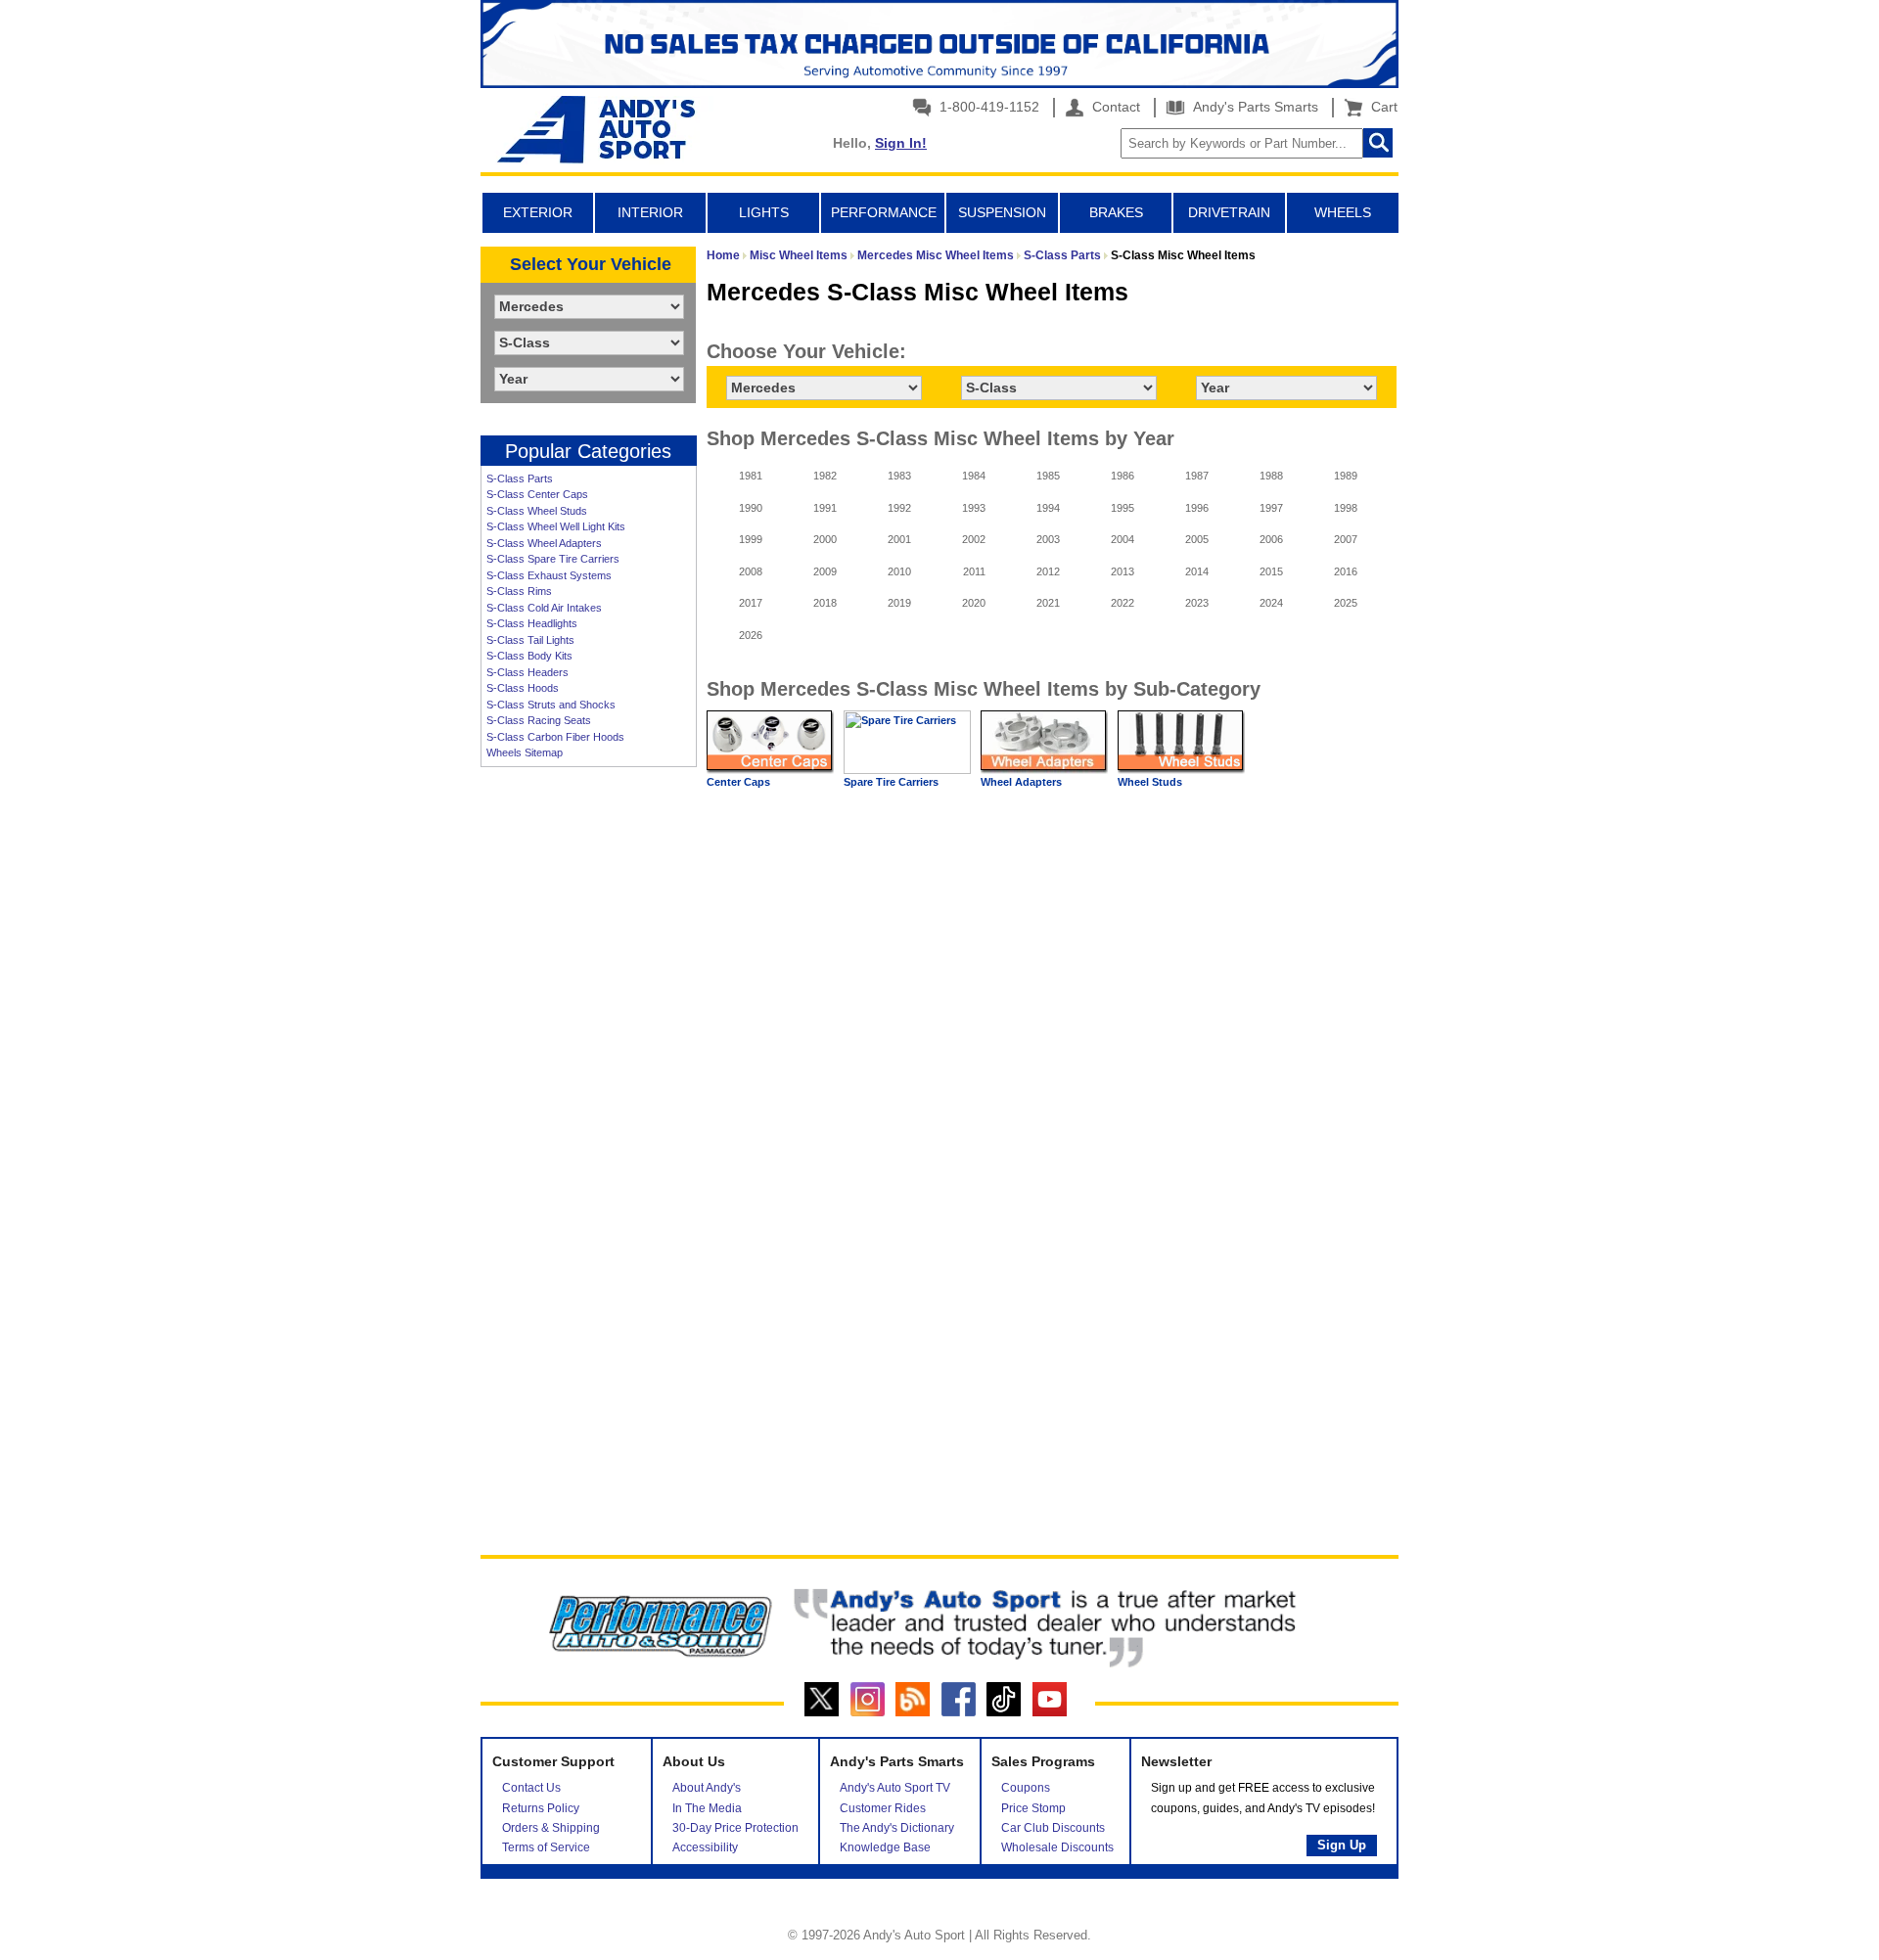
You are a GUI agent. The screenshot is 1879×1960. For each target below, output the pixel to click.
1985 (1048, 476)
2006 (1271, 539)
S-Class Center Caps (537, 494)
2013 (1123, 571)
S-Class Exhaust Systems (549, 575)
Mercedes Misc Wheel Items (936, 255)
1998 (1346, 508)
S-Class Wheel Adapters (544, 543)
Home (723, 255)
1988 (1271, 476)
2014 (1197, 571)
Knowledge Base (885, 1847)
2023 (1197, 603)
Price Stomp (1033, 1808)
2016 (1346, 571)
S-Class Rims (519, 591)
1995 (1123, 508)
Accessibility (705, 1847)
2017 (751, 603)
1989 (1346, 476)
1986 (1123, 476)
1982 (825, 476)
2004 (1123, 539)
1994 (1048, 508)
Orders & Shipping (551, 1828)
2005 (1197, 539)
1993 (974, 508)
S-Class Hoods (523, 688)
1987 (1197, 476)
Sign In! (901, 143)
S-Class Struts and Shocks (551, 705)
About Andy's (707, 1788)
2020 (974, 603)
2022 (1123, 603)
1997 (1271, 508)
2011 (974, 571)
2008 (751, 571)
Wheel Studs (1150, 782)
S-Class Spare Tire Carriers (553, 559)
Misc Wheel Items (799, 255)
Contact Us (531, 1788)
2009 (825, 571)
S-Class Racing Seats (539, 720)
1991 (825, 508)
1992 (899, 508)
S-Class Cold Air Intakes (544, 608)
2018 (825, 603)
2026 (751, 635)
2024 (1271, 603)
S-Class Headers (527, 672)
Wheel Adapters (1021, 782)
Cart (1380, 107)
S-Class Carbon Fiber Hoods (555, 737)
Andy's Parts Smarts (1254, 107)
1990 (751, 508)
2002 (974, 539)
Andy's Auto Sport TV (895, 1788)
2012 (1048, 571)
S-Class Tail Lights (530, 640)
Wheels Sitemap (525, 752)
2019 (899, 603)
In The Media (707, 1808)
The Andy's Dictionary (897, 1828)
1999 (751, 539)
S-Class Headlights (532, 623)
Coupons (1026, 1788)
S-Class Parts (520, 479)
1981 (751, 476)
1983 (899, 476)
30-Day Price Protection (735, 1828)
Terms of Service (546, 1847)
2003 (1048, 539)
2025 (1346, 603)
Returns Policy (541, 1808)
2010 (899, 571)
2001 (899, 539)
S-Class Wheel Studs (537, 511)
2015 (1271, 571)
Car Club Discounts (1053, 1828)
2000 (825, 539)
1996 (1197, 508)
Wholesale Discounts (1057, 1847)
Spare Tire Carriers (891, 782)
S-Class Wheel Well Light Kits (556, 526)
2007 (1346, 539)
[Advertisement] (588, 1076)
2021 (1048, 603)
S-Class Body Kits (529, 656)
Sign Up (1342, 1845)
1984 (974, 476)
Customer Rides (883, 1808)
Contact (1114, 107)
